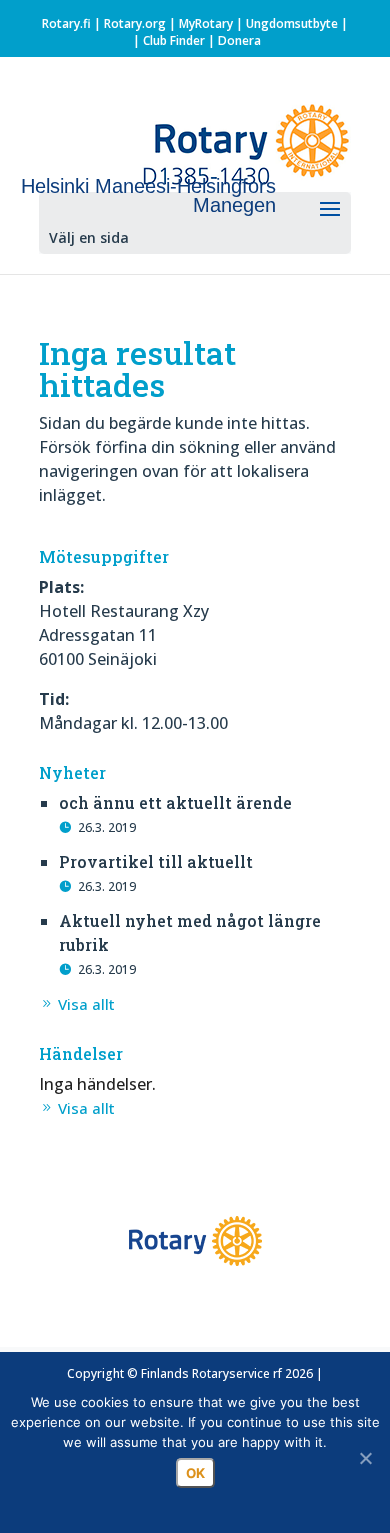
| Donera (233, 40)
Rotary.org (135, 23)
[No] (365, 1458)
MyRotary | (212, 23)
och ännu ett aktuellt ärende (175, 802)
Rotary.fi (66, 23)
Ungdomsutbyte (292, 23)
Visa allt (86, 1004)
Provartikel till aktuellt (156, 861)
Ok (195, 1473)
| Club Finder (167, 40)
